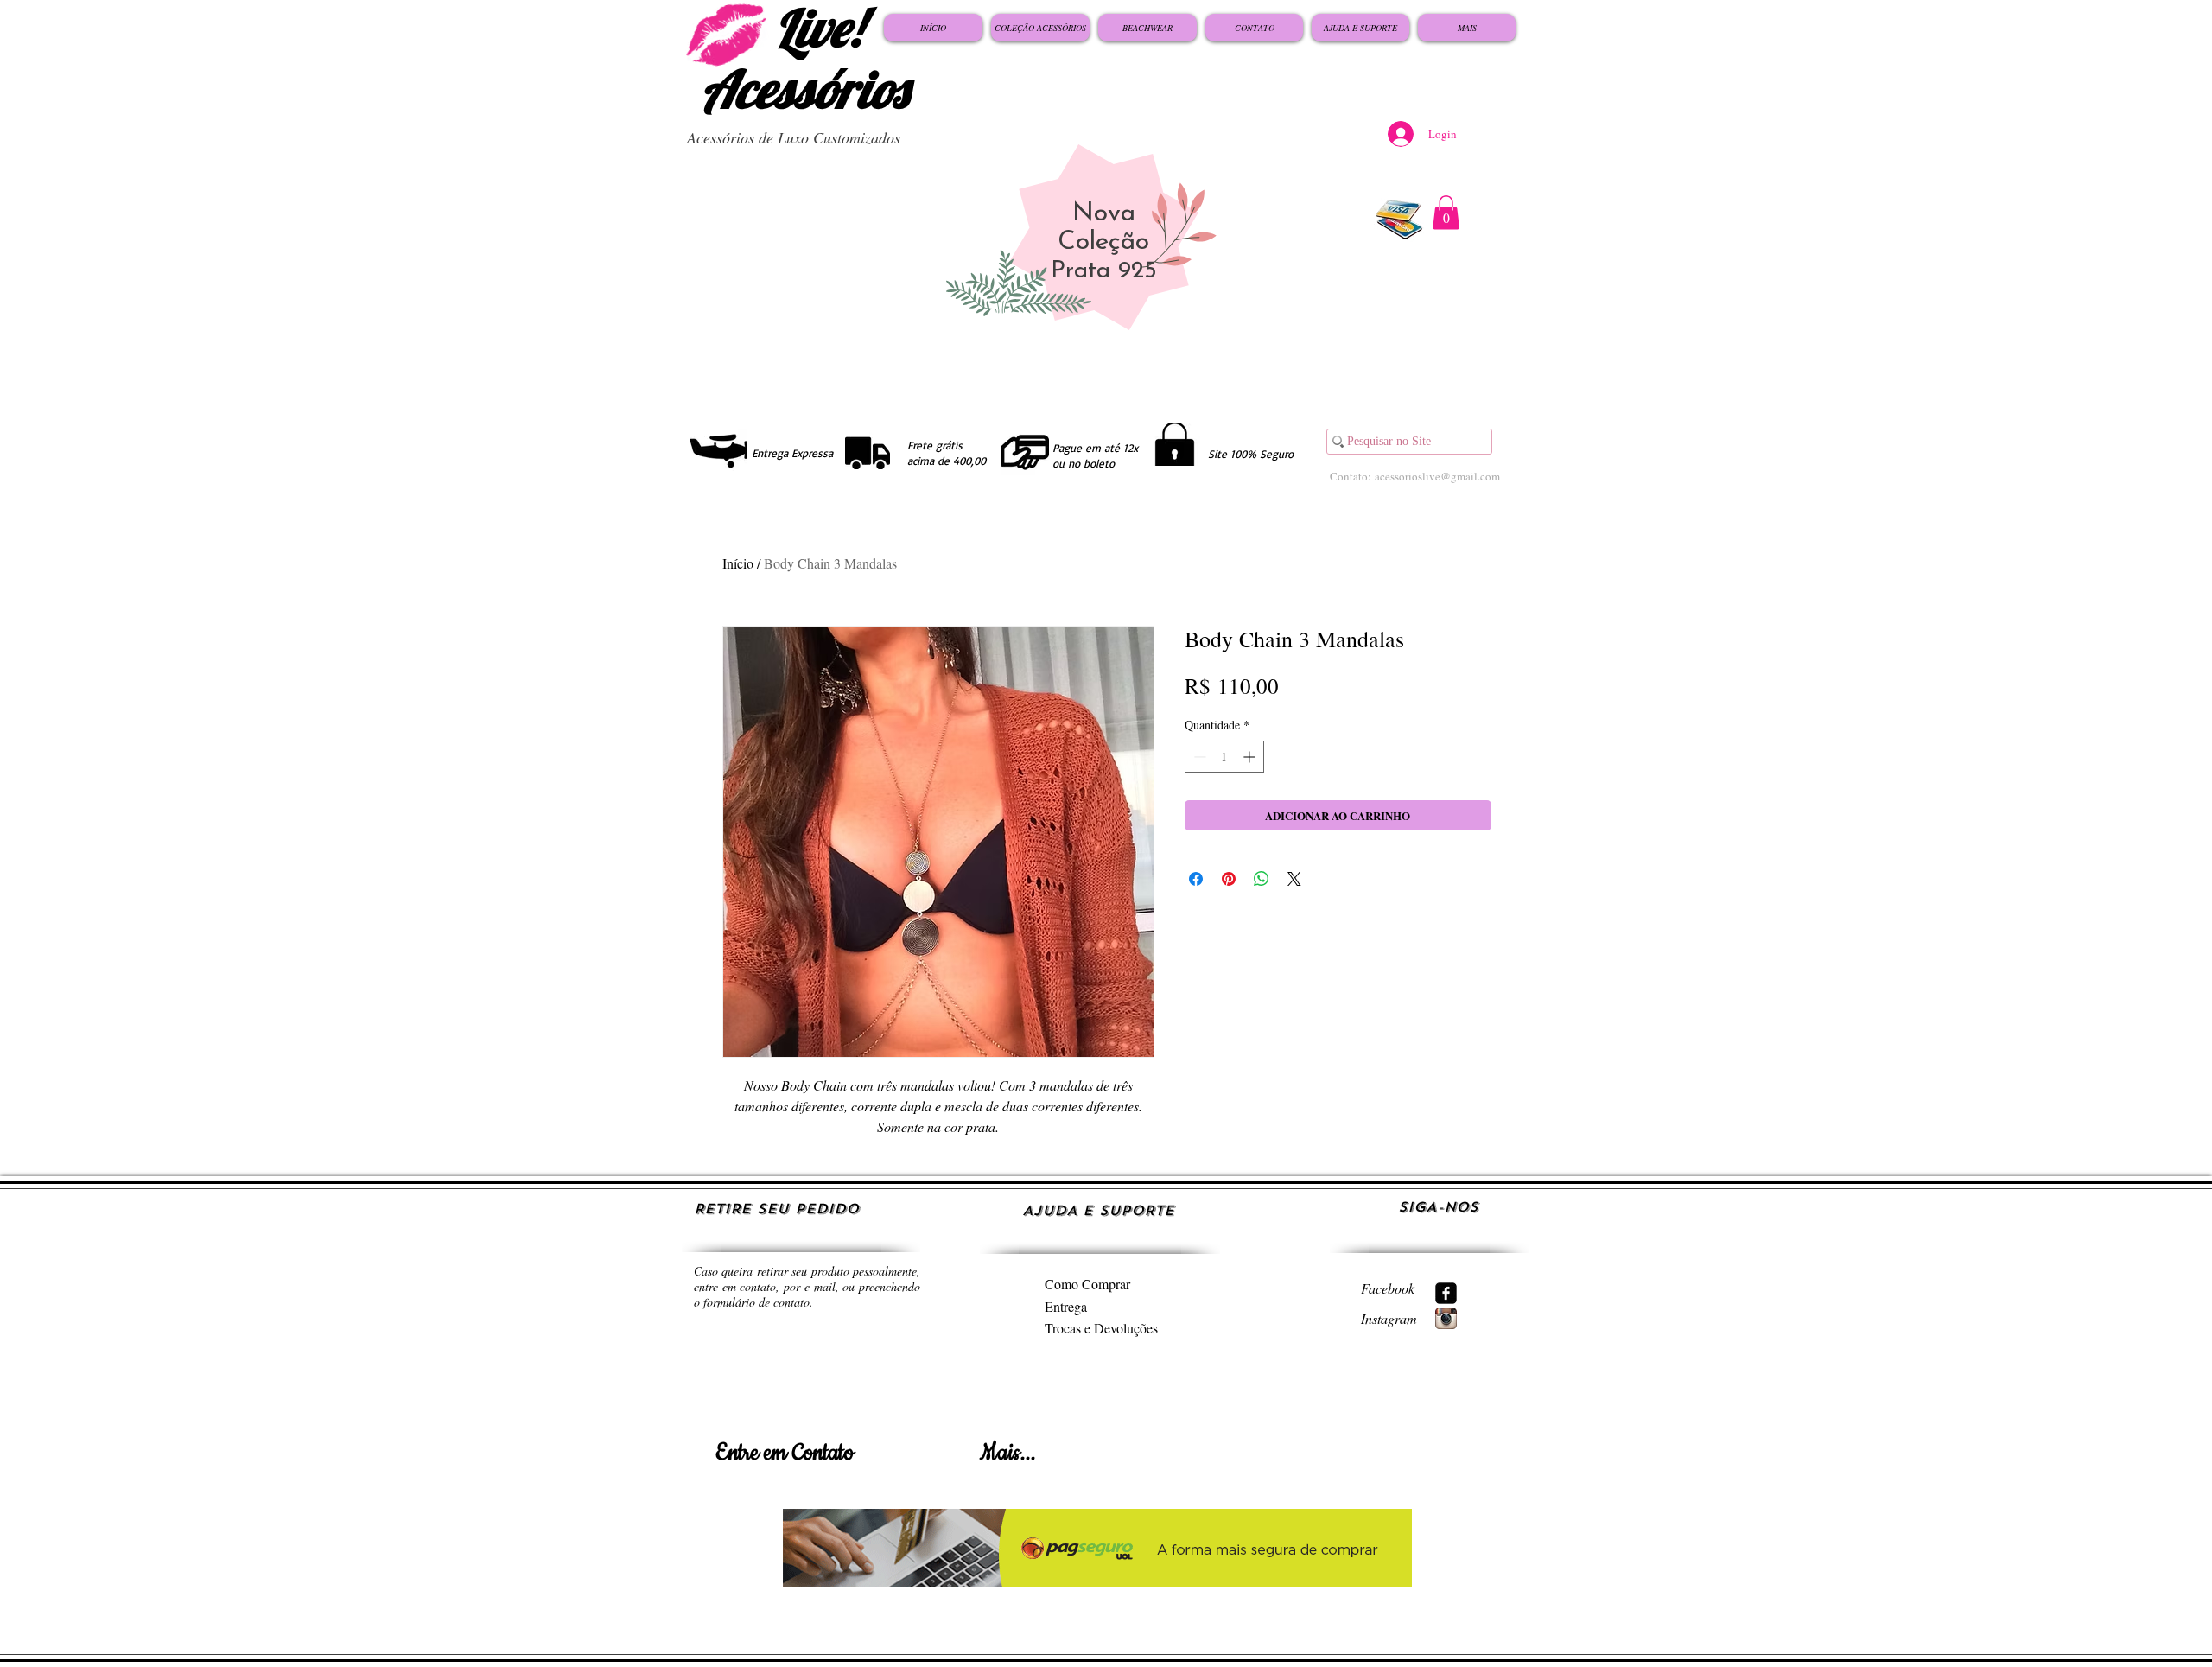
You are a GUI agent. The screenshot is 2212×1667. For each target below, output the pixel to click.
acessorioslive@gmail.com (1437, 476)
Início (738, 563)
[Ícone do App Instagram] (1446, 1318)
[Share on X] (1294, 879)
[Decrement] (1198, 757)
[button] (1446, 212)
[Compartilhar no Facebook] (1196, 879)
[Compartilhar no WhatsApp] (1262, 879)
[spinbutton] (1224, 757)
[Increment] (1251, 757)
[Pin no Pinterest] (1229, 879)
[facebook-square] (1446, 1293)
